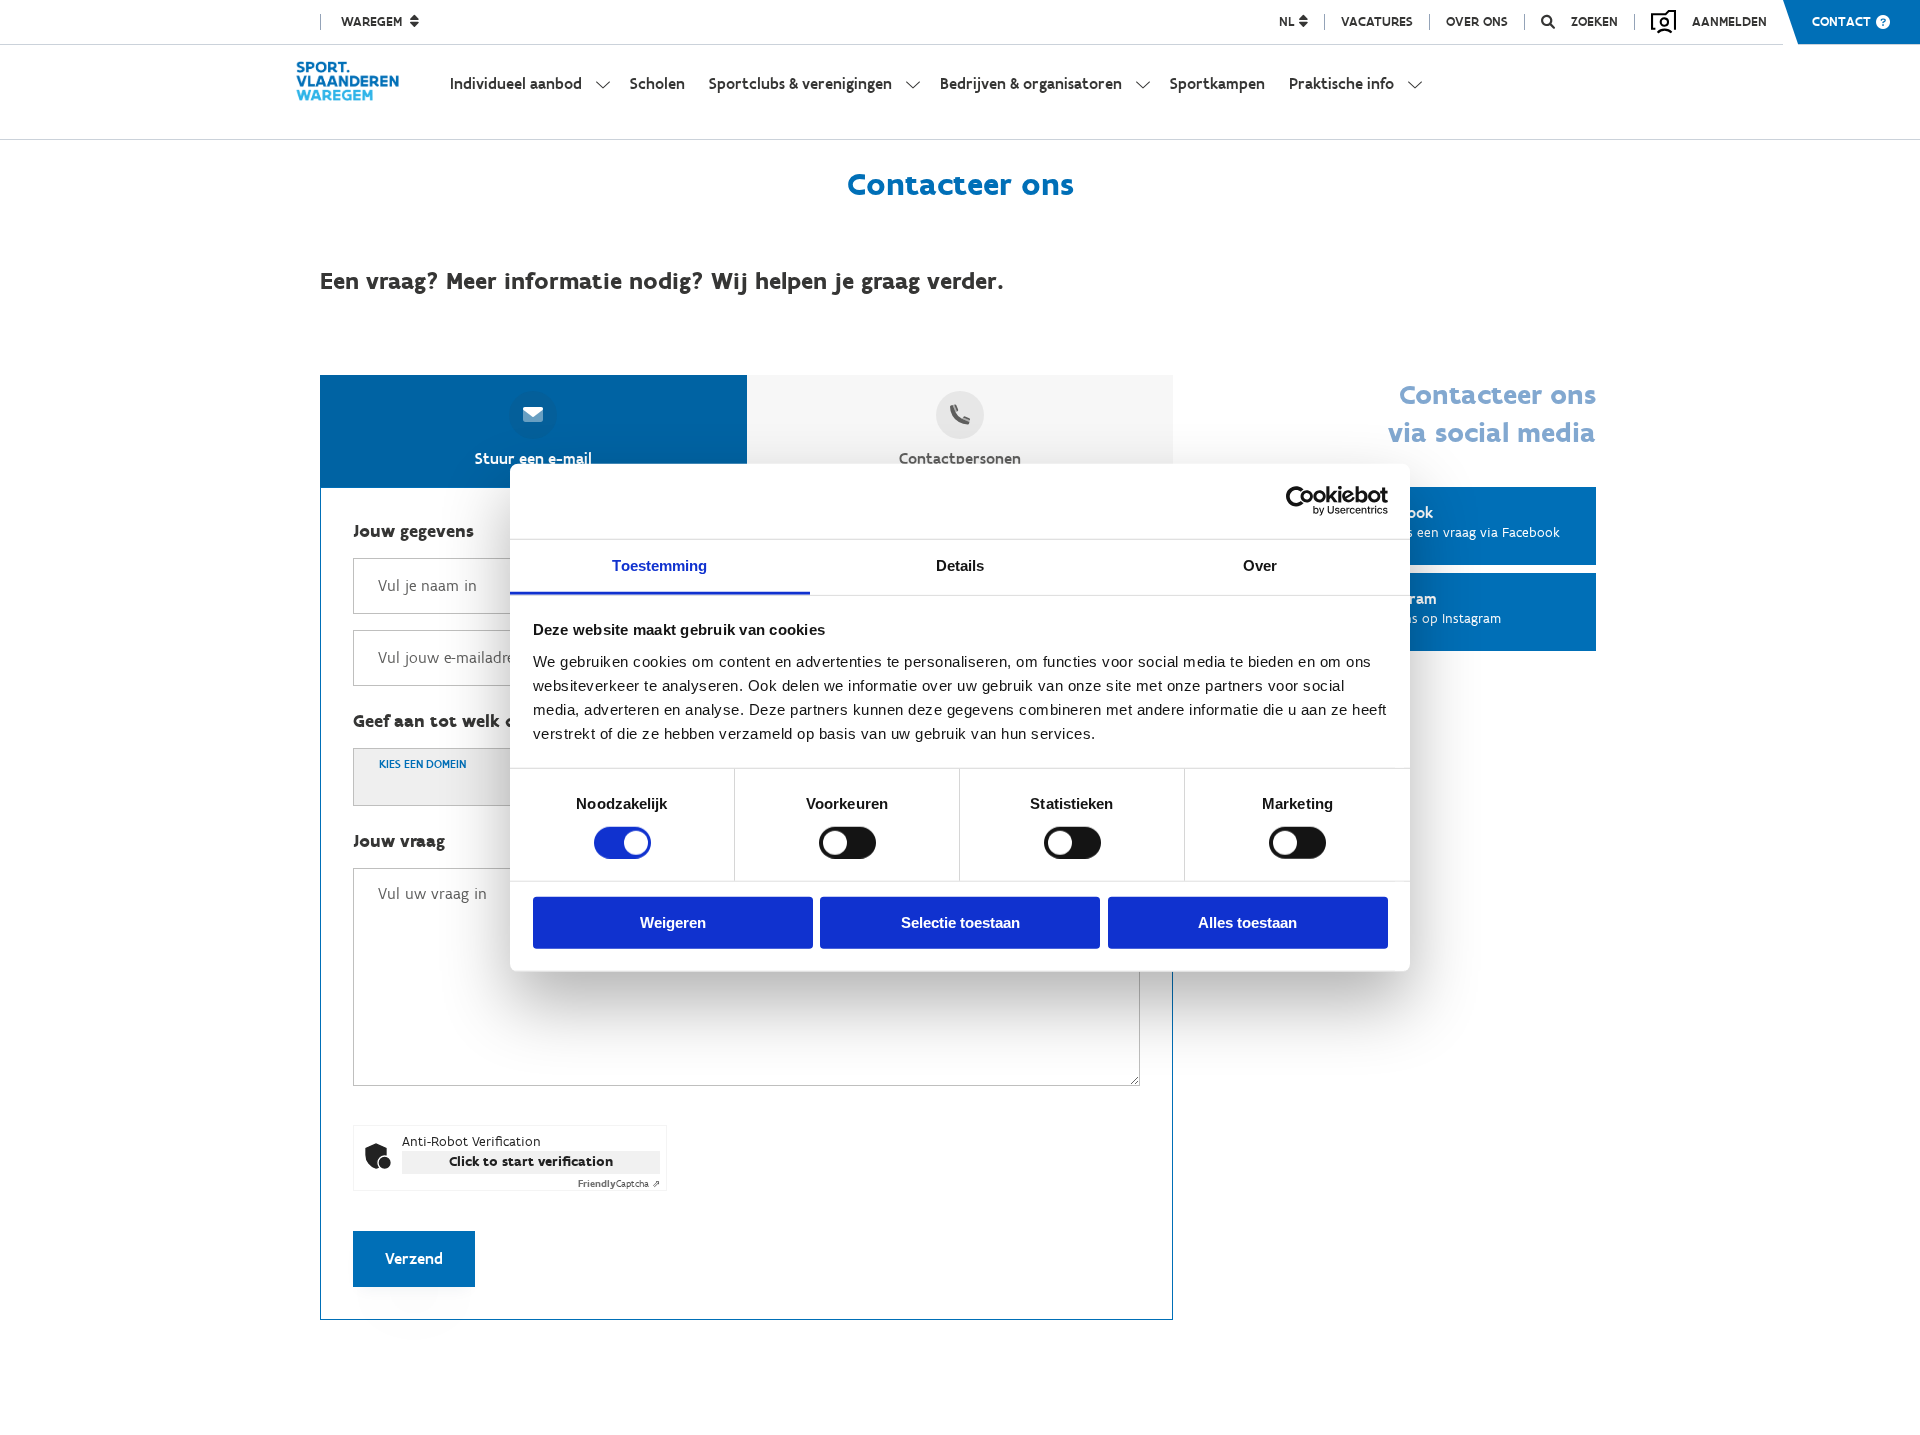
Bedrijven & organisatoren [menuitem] (1031, 83)
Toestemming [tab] (659, 564)
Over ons (1477, 22)
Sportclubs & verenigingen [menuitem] (800, 83)
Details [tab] (960, 564)
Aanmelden (1729, 21)
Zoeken (1594, 22)
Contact (1841, 22)
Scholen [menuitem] (657, 83)
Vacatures (1377, 22)
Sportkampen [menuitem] (1217, 83)
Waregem (373, 22)
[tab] (533, 431)
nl (1289, 22)
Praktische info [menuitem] (1341, 83)
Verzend (414, 1258)
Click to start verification (531, 1161)
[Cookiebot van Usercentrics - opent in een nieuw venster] (1300, 501)
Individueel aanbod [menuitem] (516, 83)
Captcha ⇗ (619, 1183)
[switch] (847, 843)
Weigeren (673, 922)
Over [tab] (1260, 564)
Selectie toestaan (960, 922)
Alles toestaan (1247, 922)
